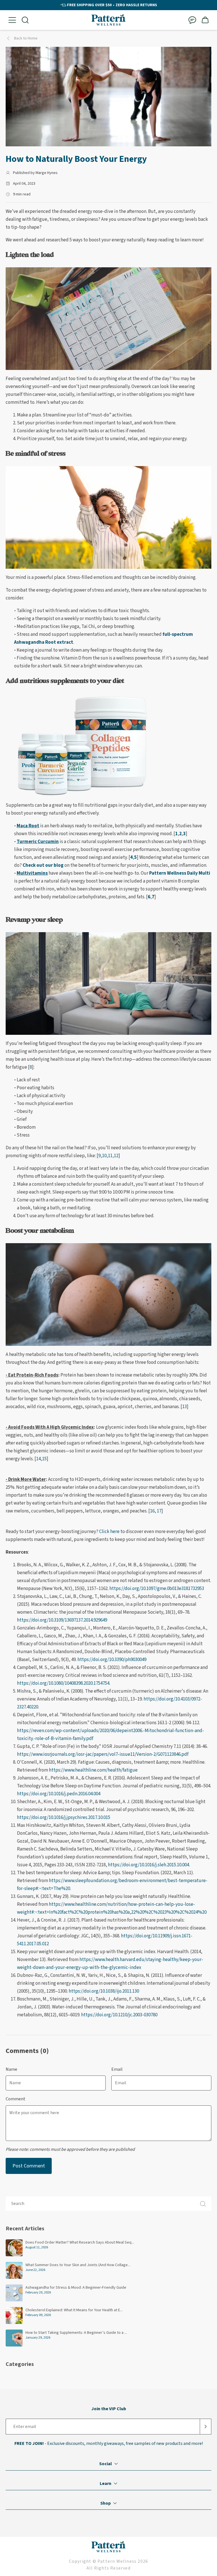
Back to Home (26, 38)
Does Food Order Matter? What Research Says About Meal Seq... (80, 2242)
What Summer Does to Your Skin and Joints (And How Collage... (78, 2265)
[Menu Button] (12, 20)
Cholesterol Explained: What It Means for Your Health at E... (74, 2310)
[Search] (203, 2204)
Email (117, 2069)
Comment (16, 2099)
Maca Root (28, 826)
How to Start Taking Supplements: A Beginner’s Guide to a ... (76, 2333)
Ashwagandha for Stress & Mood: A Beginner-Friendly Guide (76, 2288)
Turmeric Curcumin (38, 842)
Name (11, 2069)
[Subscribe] (206, 2427)
